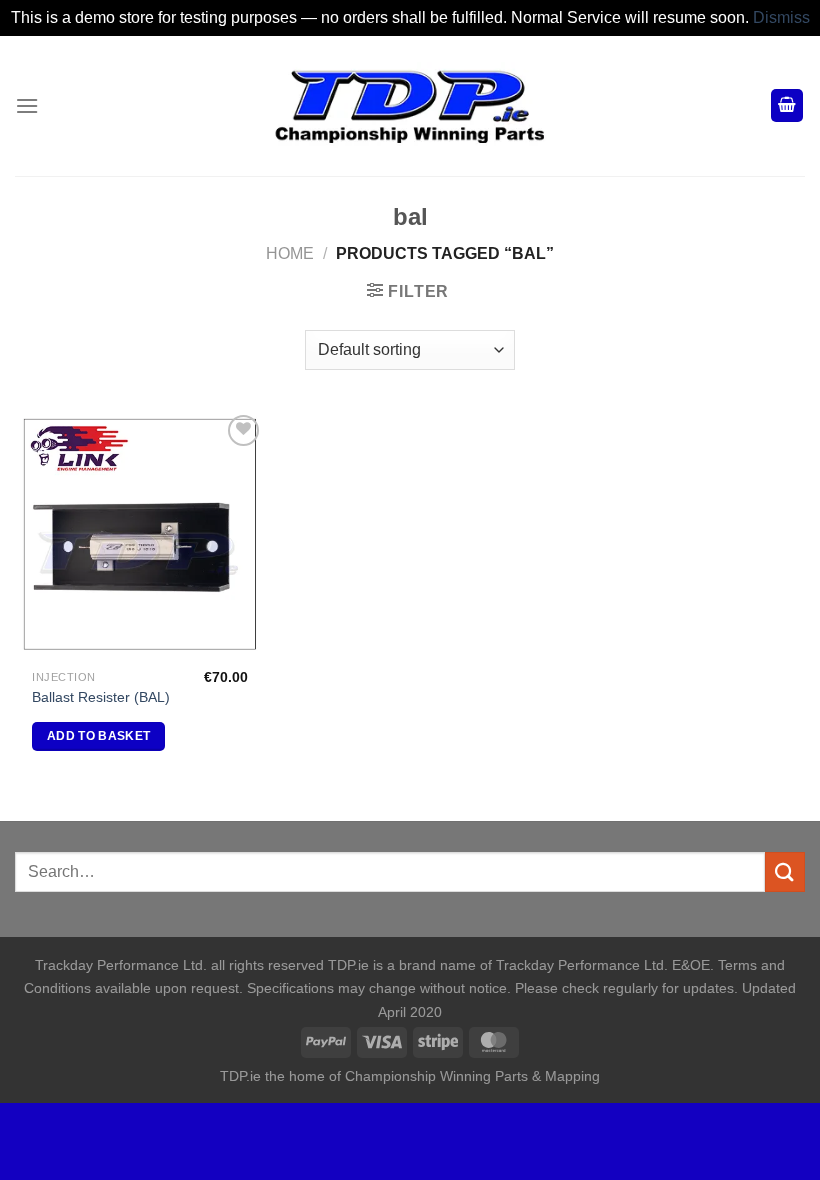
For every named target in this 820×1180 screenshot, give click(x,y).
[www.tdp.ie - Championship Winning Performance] (410, 105)
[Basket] (787, 105)
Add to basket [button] (99, 736)
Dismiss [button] (781, 17)
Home (290, 253)
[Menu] (27, 105)
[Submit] (785, 871)
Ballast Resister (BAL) (101, 697)
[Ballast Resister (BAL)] (140, 535)
